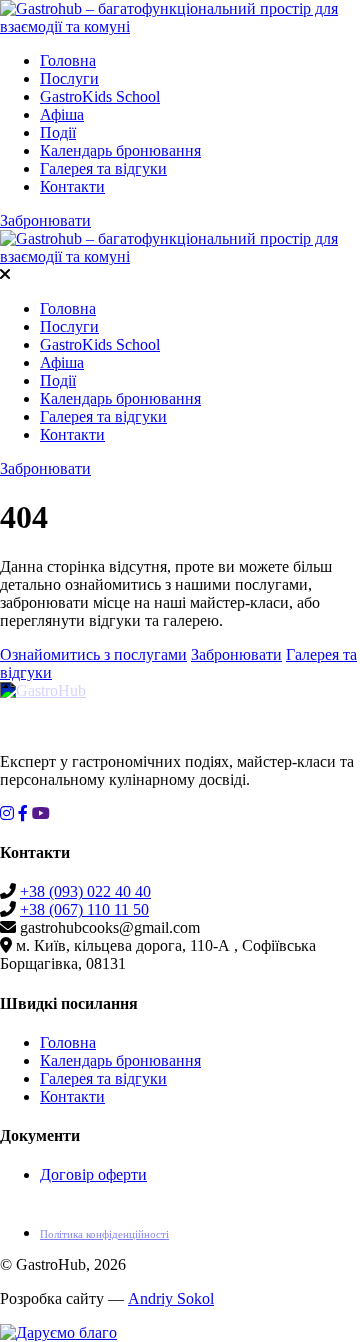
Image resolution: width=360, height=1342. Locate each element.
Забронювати (45, 220)
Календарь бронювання (120, 150)
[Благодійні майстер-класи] (58, 1332)
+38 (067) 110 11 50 (84, 909)
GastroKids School (100, 96)
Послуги (69, 78)
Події (58, 132)
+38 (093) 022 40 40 (85, 891)
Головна (68, 60)
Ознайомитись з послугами (93, 654)
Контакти (72, 186)
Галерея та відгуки (103, 168)
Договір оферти (93, 1174)
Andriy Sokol (171, 1298)
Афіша (62, 114)
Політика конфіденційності (104, 1234)
